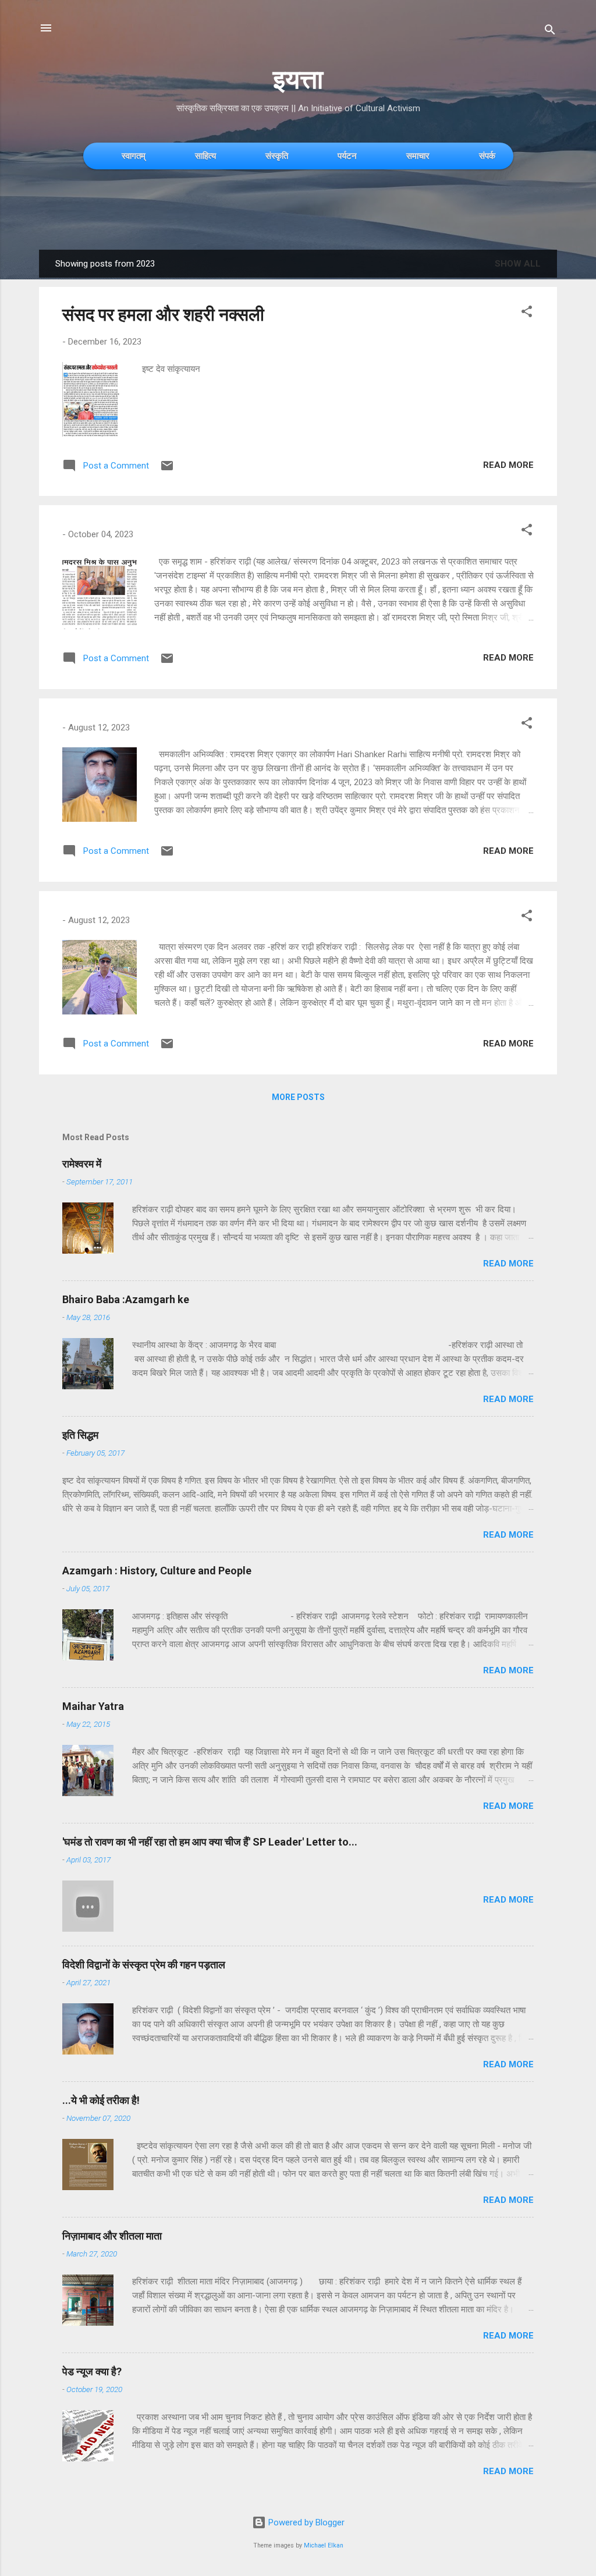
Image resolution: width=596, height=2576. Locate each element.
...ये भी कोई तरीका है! (101, 2100)
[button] (527, 313)
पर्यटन (347, 156)
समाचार (418, 156)
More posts (298, 1097)
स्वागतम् (134, 156)
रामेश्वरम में (82, 1164)
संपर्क (487, 156)
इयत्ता (298, 79)
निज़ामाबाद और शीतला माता (112, 2236)
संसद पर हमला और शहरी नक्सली (163, 315)
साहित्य (205, 156)
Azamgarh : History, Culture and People (157, 1571)
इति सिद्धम (80, 1435)
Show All (518, 264)
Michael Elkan (324, 2545)
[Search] (550, 32)
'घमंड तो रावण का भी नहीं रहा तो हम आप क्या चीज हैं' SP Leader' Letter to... (210, 1842)
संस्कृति (277, 156)
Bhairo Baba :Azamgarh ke (126, 1299)
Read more (508, 465)
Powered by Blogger (305, 2522)
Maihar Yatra (93, 1706)
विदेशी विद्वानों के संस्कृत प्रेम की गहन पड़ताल (144, 1965)
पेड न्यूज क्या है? (92, 2371)
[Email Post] (167, 470)
